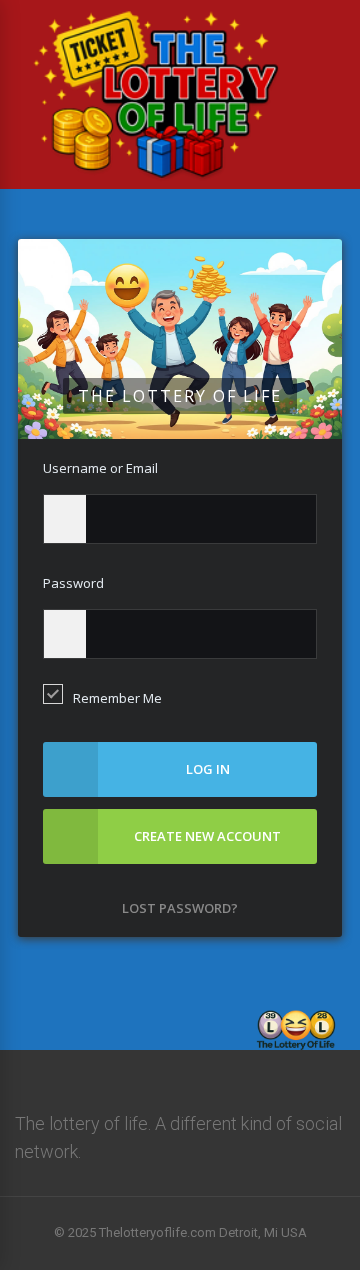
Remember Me (117, 698)
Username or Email (100, 468)
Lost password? (180, 908)
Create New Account (207, 836)
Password (73, 583)
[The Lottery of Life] (156, 185)
